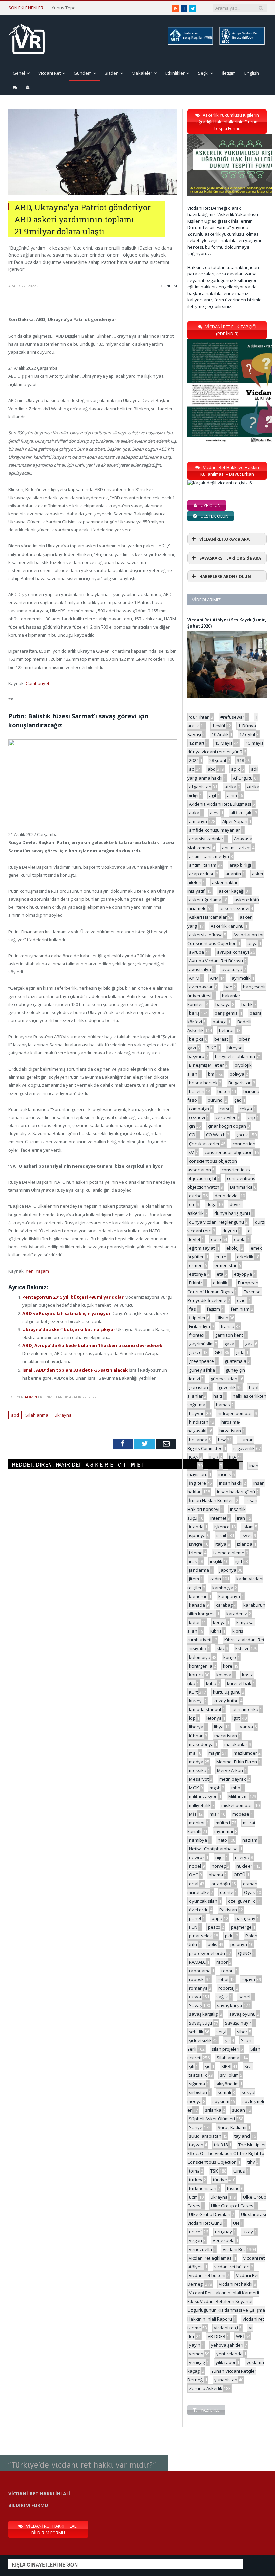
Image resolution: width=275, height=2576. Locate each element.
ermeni (196, 1265)
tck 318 (221, 2145)
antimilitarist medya (209, 856)
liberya (196, 1727)
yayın (195, 2345)
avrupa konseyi (233, 952)
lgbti (237, 1718)
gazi (249, 1344)
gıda (240, 1352)
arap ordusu (202, 874)
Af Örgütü (243, 778)
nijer (220, 1857)
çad (238, 1100)
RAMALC (197, 1962)
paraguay (245, 1918)
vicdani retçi (226, 2328)
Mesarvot (199, 1779)
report (228, 1971)
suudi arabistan (205, 2136)
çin (192, 1126)
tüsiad (233, 2188)
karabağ (224, 1605)
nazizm (250, 1840)
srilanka (213, 2110)
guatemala (236, 1361)
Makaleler (142, 73)
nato (222, 1840)
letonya (214, 1718)
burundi (216, 1100)
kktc (221, 1648)
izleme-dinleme (229, 1553)
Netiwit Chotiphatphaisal (214, 1849)
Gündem (83, 73)
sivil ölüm (229, 2075)
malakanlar (236, 1744)
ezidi (242, 1300)
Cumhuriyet (38, 683)
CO (192, 1135)
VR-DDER (216, 2336)
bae (228, 987)
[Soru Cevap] (84, 2456)
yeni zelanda (230, 2354)
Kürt (193, 1692)
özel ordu (199, 1910)
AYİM (194, 978)
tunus (239, 2171)
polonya (239, 1944)
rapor (222, 1962)
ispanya (197, 1535)
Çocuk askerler (204, 1144)
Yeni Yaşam (37, 1271)
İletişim (229, 73)
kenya (219, 1622)
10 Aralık (220, 734)
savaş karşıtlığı (204, 2014)
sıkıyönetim (227, 2084)
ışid (239, 1561)
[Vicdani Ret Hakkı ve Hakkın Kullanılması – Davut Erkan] (223, 483)
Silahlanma (37, 1415)
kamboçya (223, 1588)
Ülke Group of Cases (232, 2206)
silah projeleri (226, 2049)
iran (241, 1518)
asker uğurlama (205, 900)
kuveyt (196, 1701)
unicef (196, 2232)
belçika (196, 1039)
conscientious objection (229, 1152)
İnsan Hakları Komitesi (212, 1500)
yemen (196, 2354)
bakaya (223, 1004)
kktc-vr (242, 1648)
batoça (220, 1022)
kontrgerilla (201, 1666)
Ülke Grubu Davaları (210, 2214)
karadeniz (237, 1614)
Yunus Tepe (64, 8)
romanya (198, 1988)
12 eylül (247, 734)
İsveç (247, 1535)
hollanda (198, 1440)
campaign (199, 1109)
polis (212, 1944)
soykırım (221, 2101)
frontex (197, 1335)
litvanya (245, 1727)
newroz (197, 1857)
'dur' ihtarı (199, 717)
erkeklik (245, 1257)
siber (242, 2032)
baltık (247, 1004)
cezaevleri (226, 1117)
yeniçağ (197, 2362)
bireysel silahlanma (235, 1056)
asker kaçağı (232, 891)
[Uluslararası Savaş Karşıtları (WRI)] (190, 43)
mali (193, 1753)
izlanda (245, 1544)
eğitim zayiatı (202, 1248)
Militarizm (238, 1796)
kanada (197, 1605)
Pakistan (228, 1910)
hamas (223, 1405)
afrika (230, 787)
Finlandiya (200, 1326)
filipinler (197, 1318)
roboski (197, 1979)
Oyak (250, 1892)
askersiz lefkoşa (206, 935)
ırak (193, 1561)
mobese (241, 1814)
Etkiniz (196, 1283)
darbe (195, 1196)
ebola (240, 1239)
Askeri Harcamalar (208, 917)
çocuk (242, 1135)
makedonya (201, 1744)
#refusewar (232, 717)
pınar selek (201, 1936)
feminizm (240, 1309)
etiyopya (243, 1274)
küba (211, 1683)
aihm (232, 795)
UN (236, 2223)
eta (220, 1274)
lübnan (196, 1736)
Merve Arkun (230, 1770)
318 (241, 760)
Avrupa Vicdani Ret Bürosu (216, 961)
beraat (221, 1039)
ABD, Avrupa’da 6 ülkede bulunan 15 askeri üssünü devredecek (92, 1345)
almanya (198, 821)
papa (217, 1918)
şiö (208, 2066)
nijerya (242, 1857)
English (252, 73)
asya (253, 943)
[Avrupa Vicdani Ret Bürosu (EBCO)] (241, 43)
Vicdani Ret (49, 73)
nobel (195, 1866)
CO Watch (216, 1135)
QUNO (244, 1953)
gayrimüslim (201, 1344)
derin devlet (227, 1196)
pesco (214, 1927)
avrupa (197, 952)
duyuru (230, 1231)
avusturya (232, 969)
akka (194, 813)
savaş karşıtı (230, 2005)
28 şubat (218, 760)
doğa (211, 1204)
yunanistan (226, 2380)
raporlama (200, 1971)
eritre (221, 1257)
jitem (194, 1579)
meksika (198, 1770)
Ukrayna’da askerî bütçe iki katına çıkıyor (69, 1329)
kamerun (198, 1596)
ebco (216, 1239)
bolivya (237, 1074)
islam (248, 1527)
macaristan (226, 1736)
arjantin (233, 874)
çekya (246, 1109)
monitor (197, 1823)
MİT (193, 1814)
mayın (214, 1753)
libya (219, 1727)
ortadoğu (221, 1884)
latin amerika (245, 1709)
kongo (230, 1657)
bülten (224, 1091)
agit (213, 795)
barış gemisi (227, 1013)
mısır (214, 1814)
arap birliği (240, 865)
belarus (227, 1030)
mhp (236, 1788)
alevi (215, 813)
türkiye (220, 2180)
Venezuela (224, 2240)
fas (192, 1309)
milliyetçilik (200, 1805)
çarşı (224, 1109)
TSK (214, 2171)
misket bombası (237, 1805)
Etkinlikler (175, 73)
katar (195, 1622)
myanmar (224, 1831)
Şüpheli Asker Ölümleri (212, 2119)
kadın (215, 1579)
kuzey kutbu (226, 1701)
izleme (196, 1553)
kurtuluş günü (227, 1692)
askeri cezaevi (234, 908)
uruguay (224, 2232)
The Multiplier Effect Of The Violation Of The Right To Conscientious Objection (227, 2153)
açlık (236, 769)
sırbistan (198, 2092)
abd (15, 1415)
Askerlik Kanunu (227, 926)
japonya (228, 1570)
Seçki (203, 73)
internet (218, 1518)
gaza (229, 1344)
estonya (198, 1274)
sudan (239, 2110)
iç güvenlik (244, 1448)
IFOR (214, 1457)
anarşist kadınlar (206, 839)
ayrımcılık (241, 978)
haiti (218, 1396)
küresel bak (239, 1683)
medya (196, 1762)
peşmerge (241, 1927)
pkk (229, 1936)
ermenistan (226, 1265)
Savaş (195, 2005)
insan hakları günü (236, 1492)
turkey (196, 2180)
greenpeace (202, 1361)
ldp (192, 1718)
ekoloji (233, 1248)
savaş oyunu (242, 2014)
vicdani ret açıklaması (211, 2258)
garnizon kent (229, 1335)
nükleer (244, 1866)
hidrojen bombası (236, 1413)
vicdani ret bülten (232, 2267)
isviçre (196, 1544)
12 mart (197, 743)
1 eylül (218, 726)
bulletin (197, 1091)
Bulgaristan (240, 1083)
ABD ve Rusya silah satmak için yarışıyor (67, 1313)
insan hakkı (231, 1483)
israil (221, 1535)
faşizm (213, 1309)
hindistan (199, 1422)
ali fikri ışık (241, 813)
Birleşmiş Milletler (207, 1065)
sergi (221, 2032)
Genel (19, 73)
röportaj (227, 1988)
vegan (196, 2240)
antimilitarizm (203, 865)
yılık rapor (226, 2362)
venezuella (201, 2249)
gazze (195, 1352)
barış (194, 1013)
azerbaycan (201, 987)
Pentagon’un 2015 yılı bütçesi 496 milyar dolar (74, 1297)
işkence (222, 1527)
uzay (248, 2232)
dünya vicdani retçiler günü (217, 1222)
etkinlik (220, 1283)
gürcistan (199, 1387)
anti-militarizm (236, 848)
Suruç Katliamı (232, 2127)
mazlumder (245, 1753)
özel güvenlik (241, 1901)
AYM (214, 978)
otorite (227, 1892)
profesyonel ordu (207, 1953)
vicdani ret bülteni (207, 2275)
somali (224, 2092)
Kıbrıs (216, 1631)
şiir (228, 2040)
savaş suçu (201, 2023)
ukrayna (63, 1415)
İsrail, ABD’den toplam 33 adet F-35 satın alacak (76, 1370)
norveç (219, 1866)
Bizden (112, 73)
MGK (194, 1788)
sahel (244, 1997)
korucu (196, 1675)
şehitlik (196, 2032)
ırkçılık (216, 1561)
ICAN (194, 1457)
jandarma (199, 1570)
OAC (194, 1875)
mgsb (215, 1788)
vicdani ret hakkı (236, 2284)
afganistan (200, 787)
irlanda (196, 1527)
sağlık (222, 1997)
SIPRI (226, 2066)
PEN (193, 1927)
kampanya (229, 1596)
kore (228, 1666)
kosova (224, 1675)
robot (223, 1979)
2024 (194, 760)
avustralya (200, 969)
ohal (194, 1884)
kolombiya (200, 1657)
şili (192, 2066)
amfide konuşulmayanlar (215, 830)
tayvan (196, 2145)
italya (221, 1544)
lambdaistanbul (205, 1709)
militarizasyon (203, 1796)
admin (31, 1397)
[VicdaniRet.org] (26, 38)
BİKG (212, 1048)
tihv (251, 2162)
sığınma (197, 2084)
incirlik (225, 1474)
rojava (248, 1979)
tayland (242, 2136)
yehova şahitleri (227, 2345)
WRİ (240, 2336)
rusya (195, 1997)
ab (192, 769)
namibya (198, 1840)
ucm (193, 2197)
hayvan (197, 1413)
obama (216, 1875)
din (192, 1204)
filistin (222, 1318)
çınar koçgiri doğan (227, 1126)
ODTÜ (240, 1875)
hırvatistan (230, 1431)
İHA (233, 1457)
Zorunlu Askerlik (206, 2388)
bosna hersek (203, 1083)
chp (251, 1117)
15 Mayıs (224, 743)
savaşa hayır (238, 2023)
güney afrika (202, 1370)
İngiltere (198, 1483)
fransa (228, 1326)
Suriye (196, 2127)
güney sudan (224, 1379)
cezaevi (197, 1117)
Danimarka (241, 1187)
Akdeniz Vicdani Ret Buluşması (220, 804)
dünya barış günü (232, 1213)
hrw (222, 1440)
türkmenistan (203, 2188)
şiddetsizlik (200, 2040)
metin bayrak (233, 1779)
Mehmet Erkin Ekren (237, 1762)
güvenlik (227, 1387)
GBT (219, 1352)
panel (195, 1918)
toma (194, 2171)
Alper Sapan (235, 821)
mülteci (223, 1823)
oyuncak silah (203, 1901)
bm (211, 1074)
